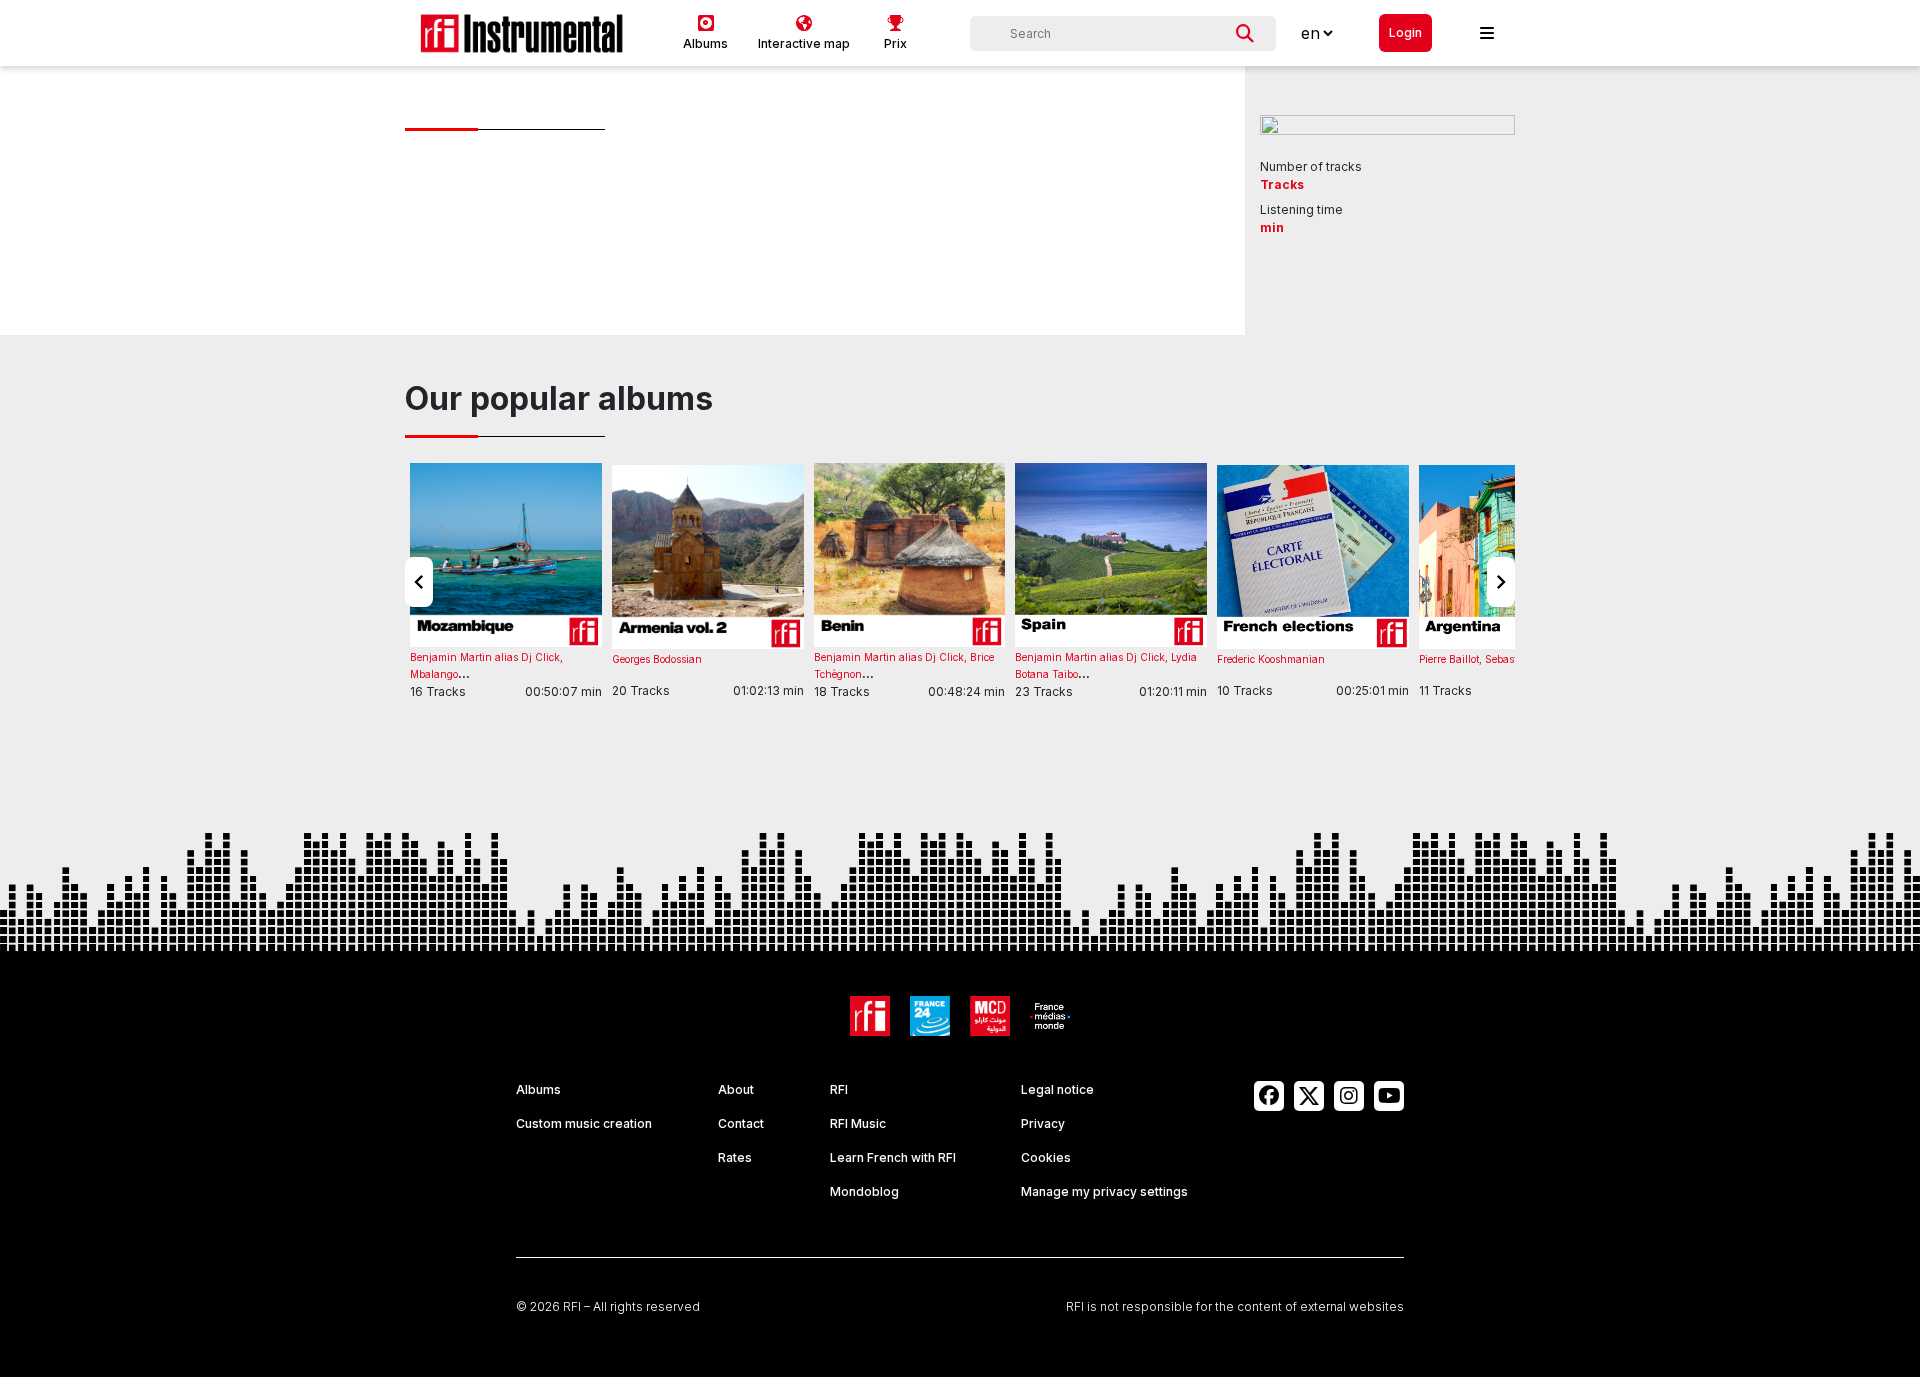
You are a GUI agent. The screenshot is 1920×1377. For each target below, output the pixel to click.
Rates (735, 1157)
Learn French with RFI (893, 1157)
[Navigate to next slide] (1501, 582)
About (736, 1089)
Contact (741, 1123)
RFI (839, 1089)
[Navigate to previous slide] (419, 582)
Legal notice (1057, 1089)
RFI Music (858, 1123)
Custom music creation (584, 1123)
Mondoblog (864, 1191)
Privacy (1043, 1123)
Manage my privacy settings (1104, 1191)
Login (1405, 32)
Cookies (1046, 1157)
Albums (538, 1089)
